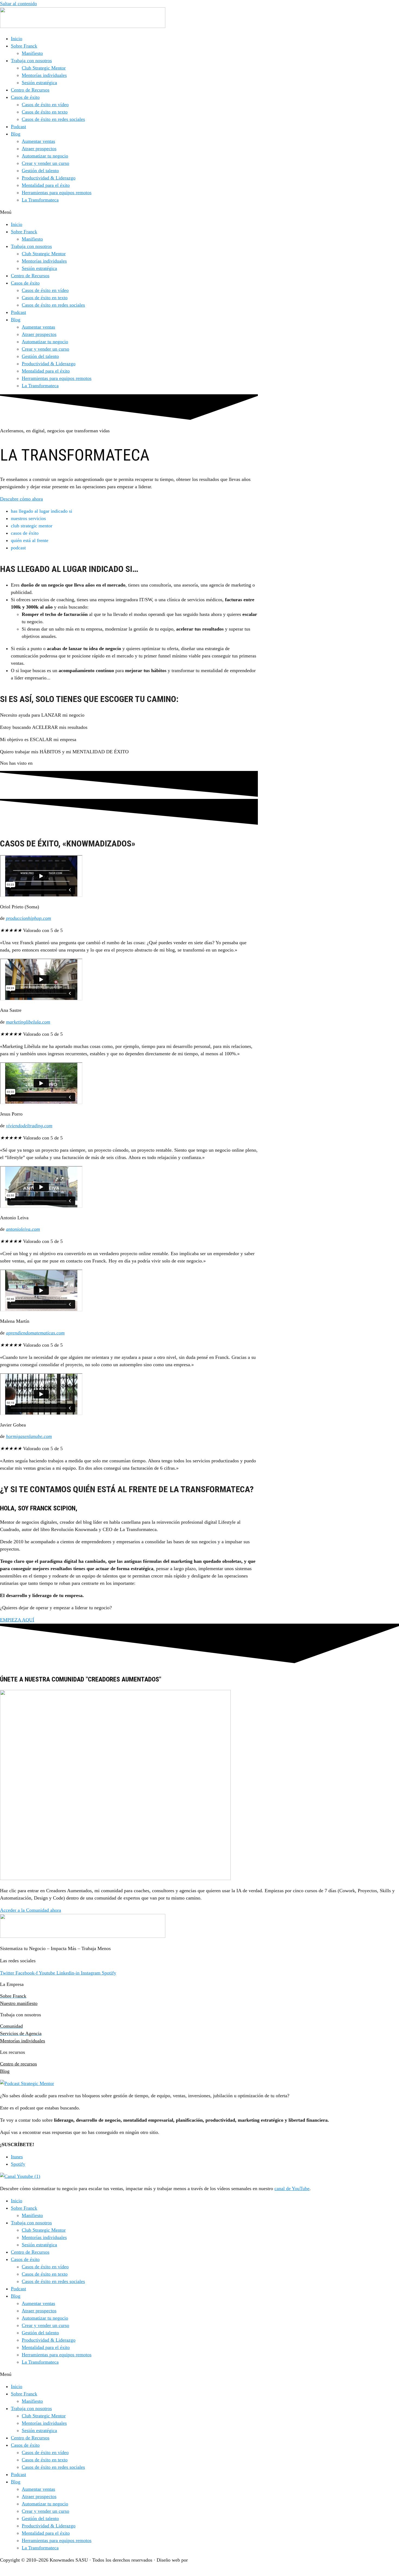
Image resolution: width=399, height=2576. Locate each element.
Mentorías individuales (44, 75)
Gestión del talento (40, 171)
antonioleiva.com (23, 1229)
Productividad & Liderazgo (49, 178)
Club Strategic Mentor (44, 68)
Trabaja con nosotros (31, 61)
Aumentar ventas (38, 141)
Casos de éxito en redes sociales (53, 119)
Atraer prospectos (39, 149)
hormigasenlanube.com (29, 1436)
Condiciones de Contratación (115, 2572)
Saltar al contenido (18, 4)
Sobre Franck (24, 46)
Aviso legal (11, 2572)
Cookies (70, 2572)
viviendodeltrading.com (29, 1126)
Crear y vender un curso (45, 163)
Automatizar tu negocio (45, 156)
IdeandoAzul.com (207, 2560)
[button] (199, 212)
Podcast (18, 127)
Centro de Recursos (30, 90)
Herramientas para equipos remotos (57, 193)
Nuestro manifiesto (19, 2003)
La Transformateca (40, 200)
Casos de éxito (25, 97)
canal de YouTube (292, 2188)
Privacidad (42, 2572)
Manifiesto (32, 53)
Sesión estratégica (39, 83)
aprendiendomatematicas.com (35, 1333)
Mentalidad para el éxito (46, 185)
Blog (16, 134)
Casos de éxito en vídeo (45, 105)
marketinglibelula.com (28, 1022)
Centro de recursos (18, 2064)
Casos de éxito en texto (45, 112)
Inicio (17, 39)
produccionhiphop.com (28, 918)
